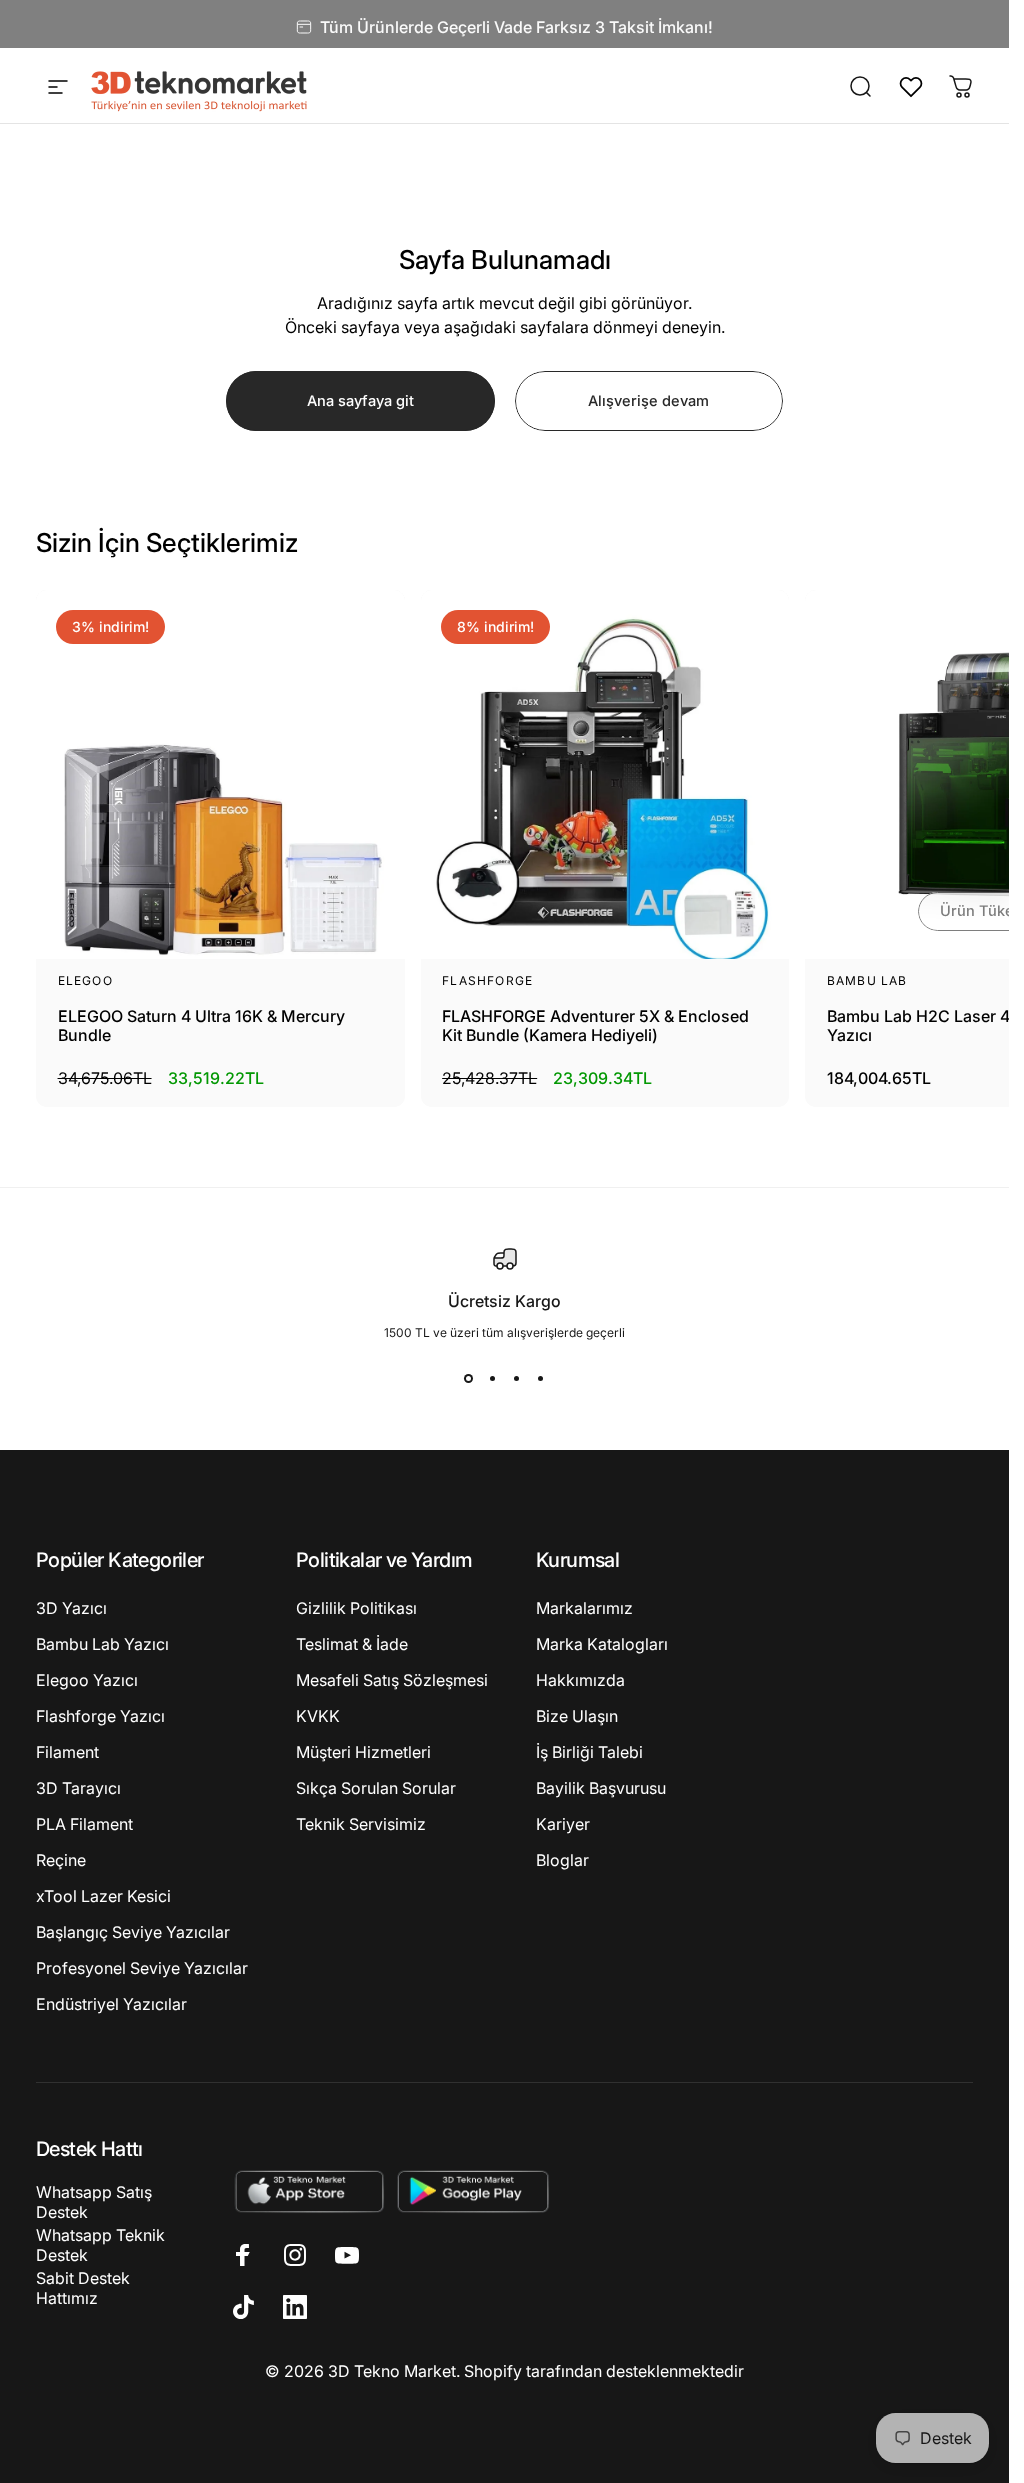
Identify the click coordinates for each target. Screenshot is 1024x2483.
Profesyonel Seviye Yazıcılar (142, 1968)
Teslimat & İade (352, 1644)
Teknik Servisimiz (361, 1824)
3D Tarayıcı (78, 1788)
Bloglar (562, 1860)
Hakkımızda (580, 1680)
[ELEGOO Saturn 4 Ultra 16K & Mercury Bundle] (220, 774)
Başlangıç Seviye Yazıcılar (133, 1932)
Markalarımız (584, 1608)
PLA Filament (84, 1824)
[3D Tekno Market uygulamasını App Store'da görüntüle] (308, 2190)
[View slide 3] (517, 1378)
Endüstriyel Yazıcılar (111, 2004)
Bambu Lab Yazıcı (102, 1644)
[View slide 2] (493, 1378)
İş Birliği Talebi (589, 1752)
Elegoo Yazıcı (87, 1680)
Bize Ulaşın (577, 1716)
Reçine (61, 1860)
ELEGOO (85, 981)
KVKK (318, 1716)
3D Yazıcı (71, 1608)
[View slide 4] (541, 1378)
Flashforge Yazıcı (100, 1716)
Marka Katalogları (602, 1644)
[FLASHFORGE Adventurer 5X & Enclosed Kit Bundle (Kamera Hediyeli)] (605, 774)
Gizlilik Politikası (356, 1608)
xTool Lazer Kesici (103, 1896)
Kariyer (563, 1824)
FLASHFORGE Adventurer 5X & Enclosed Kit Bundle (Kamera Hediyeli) (595, 1026)
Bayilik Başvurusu (601, 1788)
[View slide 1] (469, 1378)
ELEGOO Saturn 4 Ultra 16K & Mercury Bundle (201, 1026)
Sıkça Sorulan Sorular (376, 1788)
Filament (67, 1752)
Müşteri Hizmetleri (363, 1752)
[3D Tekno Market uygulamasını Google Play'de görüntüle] (473, 2190)
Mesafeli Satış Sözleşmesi (392, 1680)
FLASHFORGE (487, 981)
